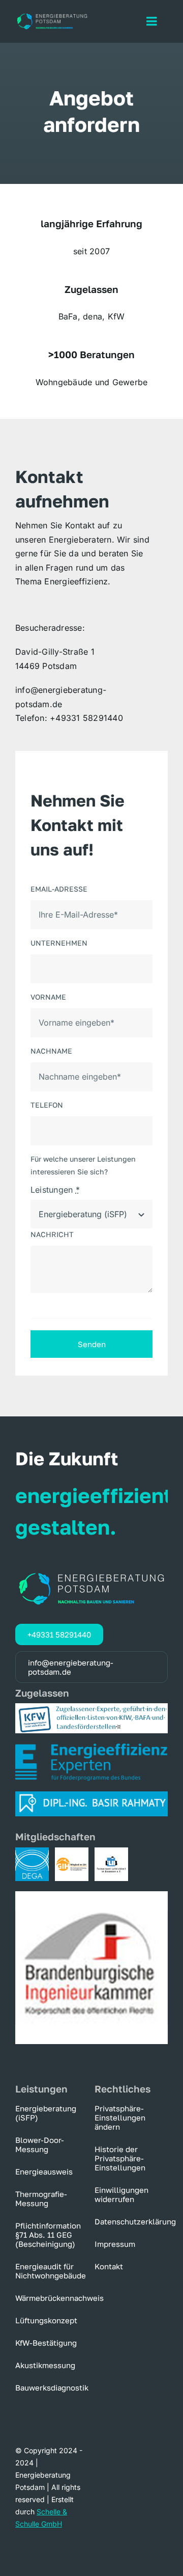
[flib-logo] (111, 1852)
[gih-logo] (72, 1852)
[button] (131, 2117)
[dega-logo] (32, 1852)
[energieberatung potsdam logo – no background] (52, 16)
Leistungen (55, 1190)
